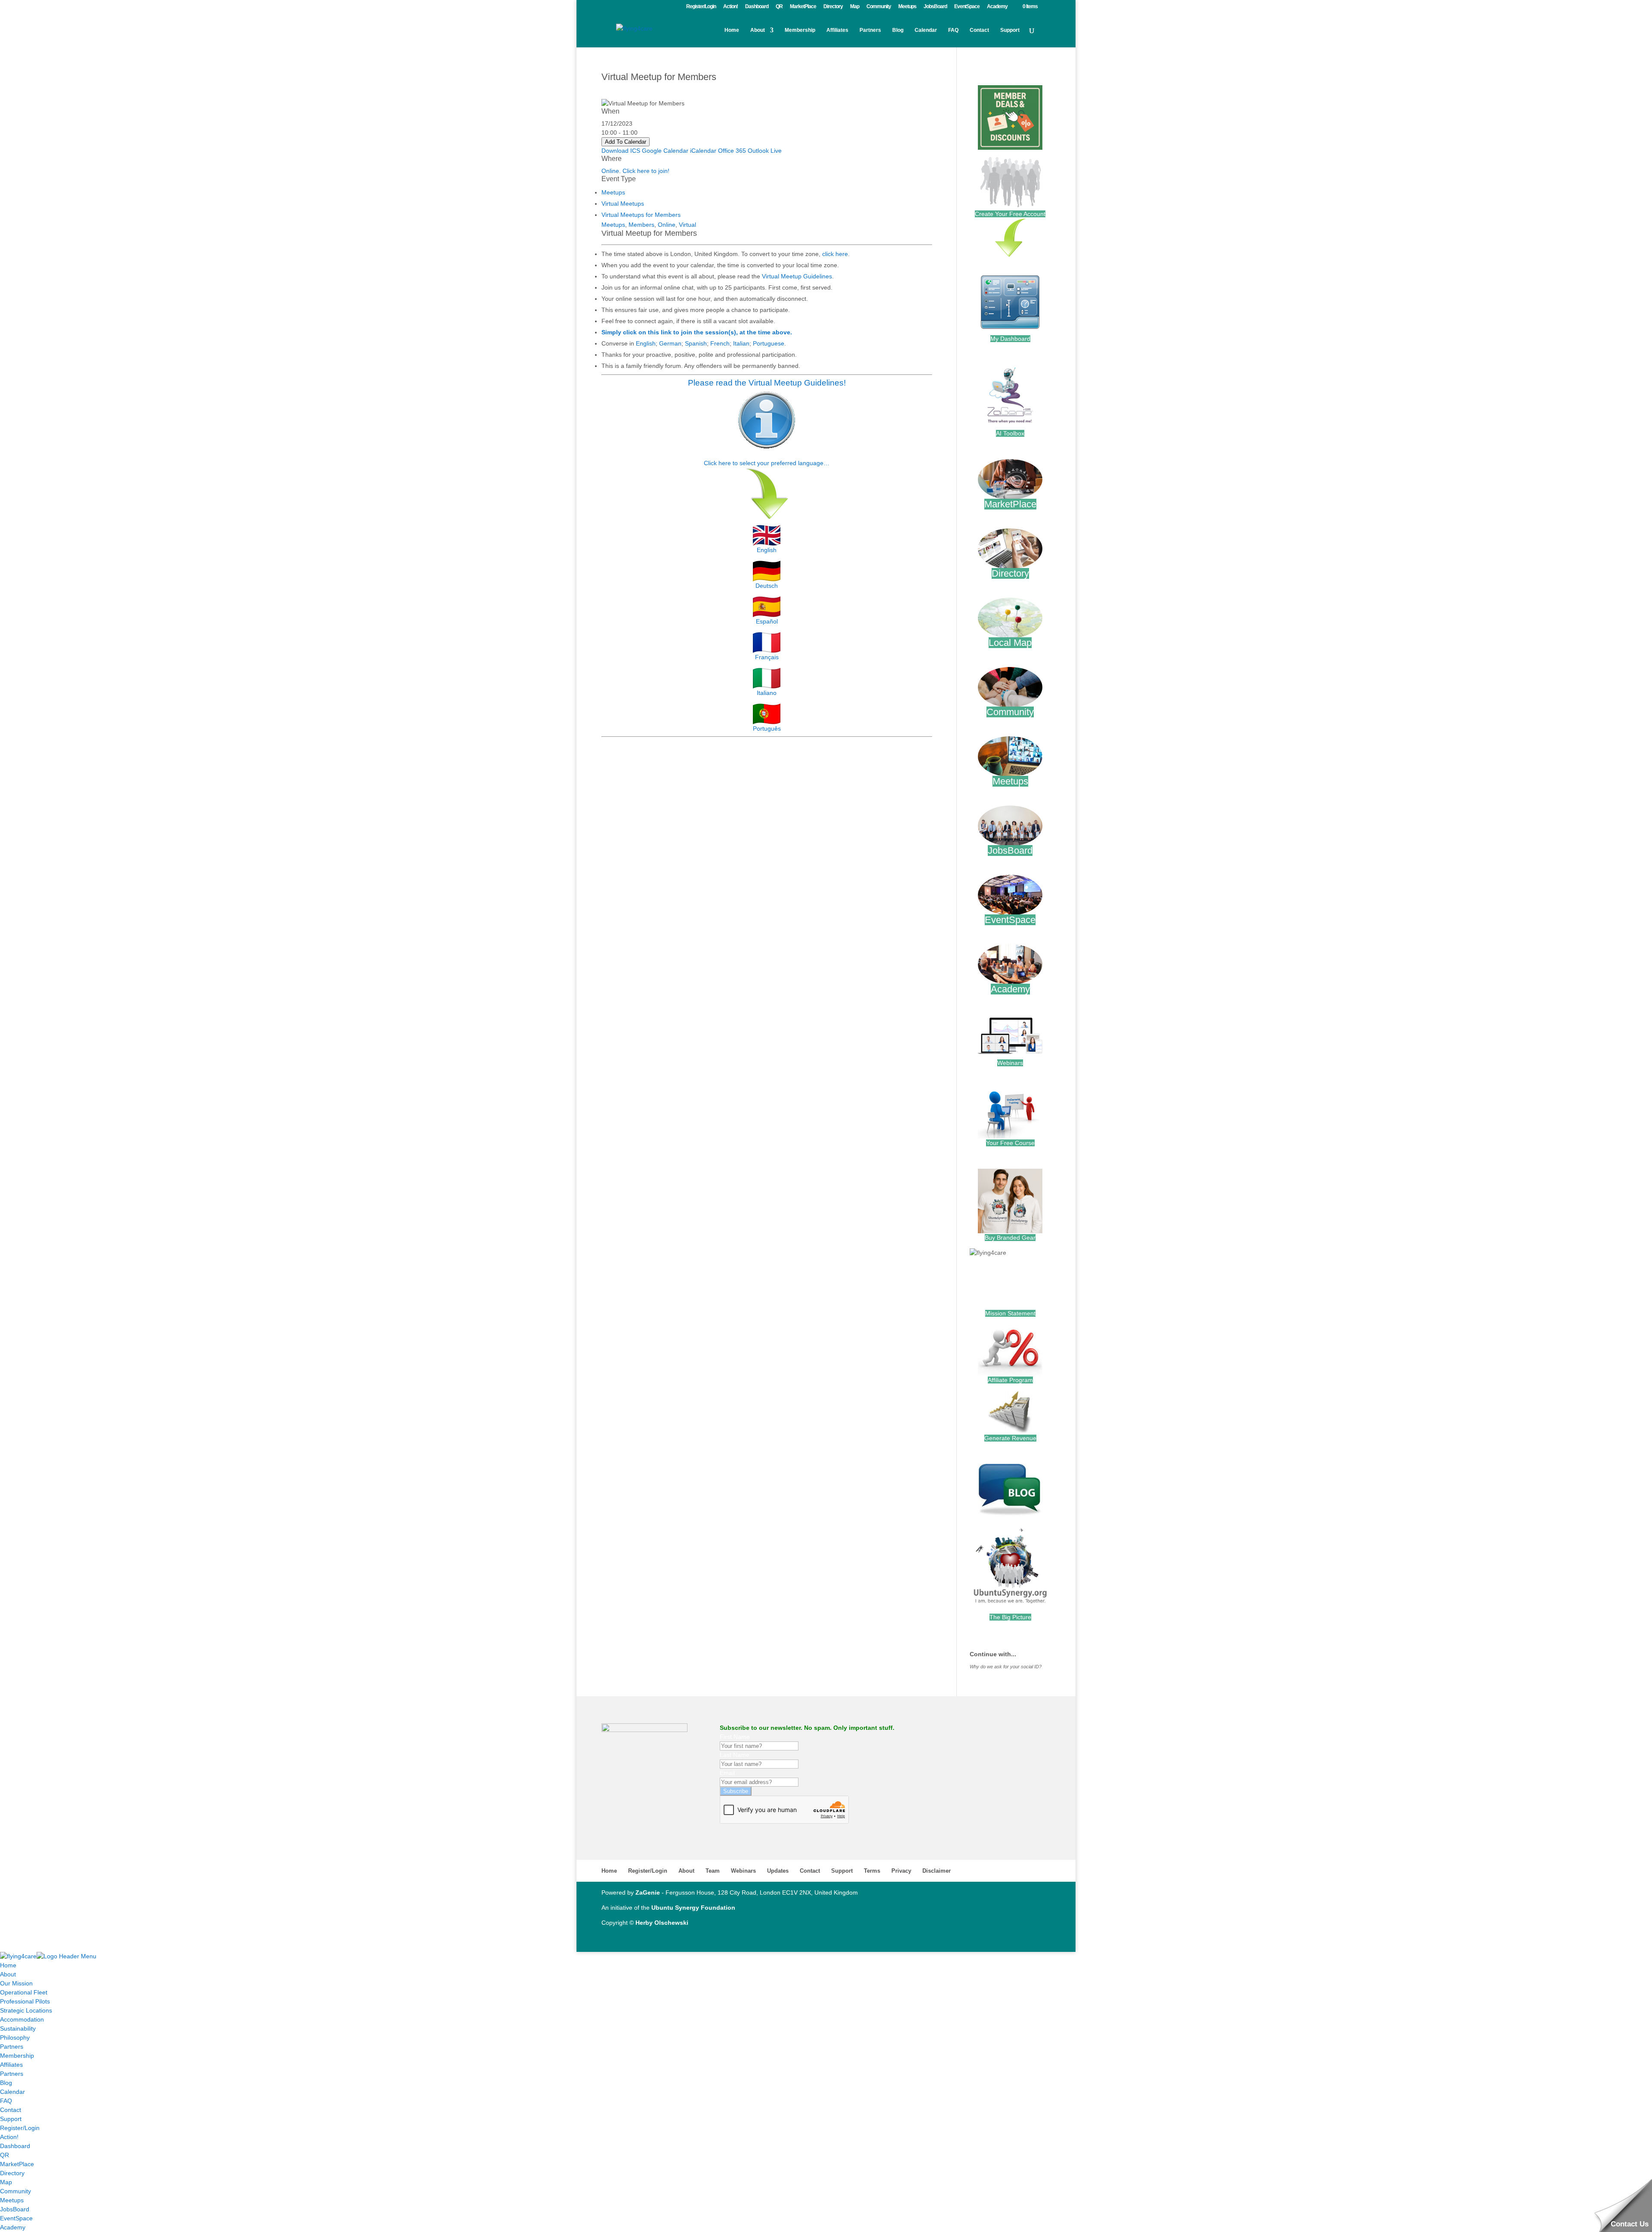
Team (713, 1871)
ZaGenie (648, 1892)
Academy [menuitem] (13, 2227)
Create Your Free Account (1010, 214)
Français (767, 657)
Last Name (735, 1755)
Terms (872, 1871)
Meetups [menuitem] (12, 2200)
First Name (735, 1737)
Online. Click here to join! (635, 171)
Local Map (1010, 643)
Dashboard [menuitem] (15, 2146)
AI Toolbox (1010, 433)
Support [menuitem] (11, 2119)
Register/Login (701, 7)
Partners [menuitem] (12, 2047)
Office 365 (732, 151)
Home (732, 30)
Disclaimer (937, 1871)
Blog (898, 30)
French (720, 343)
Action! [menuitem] (9, 2137)
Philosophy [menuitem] (15, 2038)
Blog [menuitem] (6, 2083)
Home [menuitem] (8, 1965)
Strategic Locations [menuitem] (26, 2010)
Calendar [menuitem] (12, 2092)
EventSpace (967, 7)
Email (727, 1773)
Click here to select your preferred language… (767, 463)
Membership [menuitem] (17, 2056)
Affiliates (837, 30)
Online (667, 225)
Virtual (687, 225)
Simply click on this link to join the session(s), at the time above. (697, 332)
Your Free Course (1010, 1143)
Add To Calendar (626, 142)
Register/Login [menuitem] (20, 2128)
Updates (778, 1871)
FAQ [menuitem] (6, 2101)
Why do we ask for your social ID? (1006, 1667)
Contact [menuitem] (11, 2110)
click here (835, 254)
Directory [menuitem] (12, 2173)
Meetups (907, 7)
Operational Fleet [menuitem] (24, 1992)
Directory (833, 7)
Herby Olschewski (662, 1923)
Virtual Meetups (623, 204)
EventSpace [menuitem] (16, 2218)
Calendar (926, 30)
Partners (870, 30)
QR (779, 7)
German (670, 343)
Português (767, 729)
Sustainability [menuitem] (18, 2028)
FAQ (953, 30)
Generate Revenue (1010, 1438)
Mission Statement (1010, 1313)
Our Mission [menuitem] (16, 1983)
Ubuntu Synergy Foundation (693, 1908)
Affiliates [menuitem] (11, 2065)
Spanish (696, 343)
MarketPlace (803, 7)
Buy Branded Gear (1010, 1238)
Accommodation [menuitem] (22, 2019)
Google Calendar (665, 151)
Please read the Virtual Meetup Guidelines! (767, 383)
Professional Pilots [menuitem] (25, 2001)
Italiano (767, 693)
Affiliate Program (1010, 1380)
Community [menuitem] (15, 2191)
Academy (997, 7)
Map (855, 7)
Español (767, 621)
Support (1010, 30)
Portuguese (769, 343)
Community (879, 7)
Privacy (901, 1871)
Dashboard (757, 7)
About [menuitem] (8, 1974)
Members (641, 225)
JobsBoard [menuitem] (15, 2209)
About (758, 30)
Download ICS (621, 151)
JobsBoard (935, 7)
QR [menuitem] (5, 2155)
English (646, 343)
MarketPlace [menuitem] (17, 2164)
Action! (730, 7)
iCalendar (703, 151)
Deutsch (767, 586)
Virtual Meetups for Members (641, 215)
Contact (979, 30)
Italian (741, 343)
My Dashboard (1010, 339)
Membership (800, 30)
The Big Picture (1010, 1617)
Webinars (1010, 1063)
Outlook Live (765, 151)
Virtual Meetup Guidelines (797, 276)
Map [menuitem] (6, 2182)
